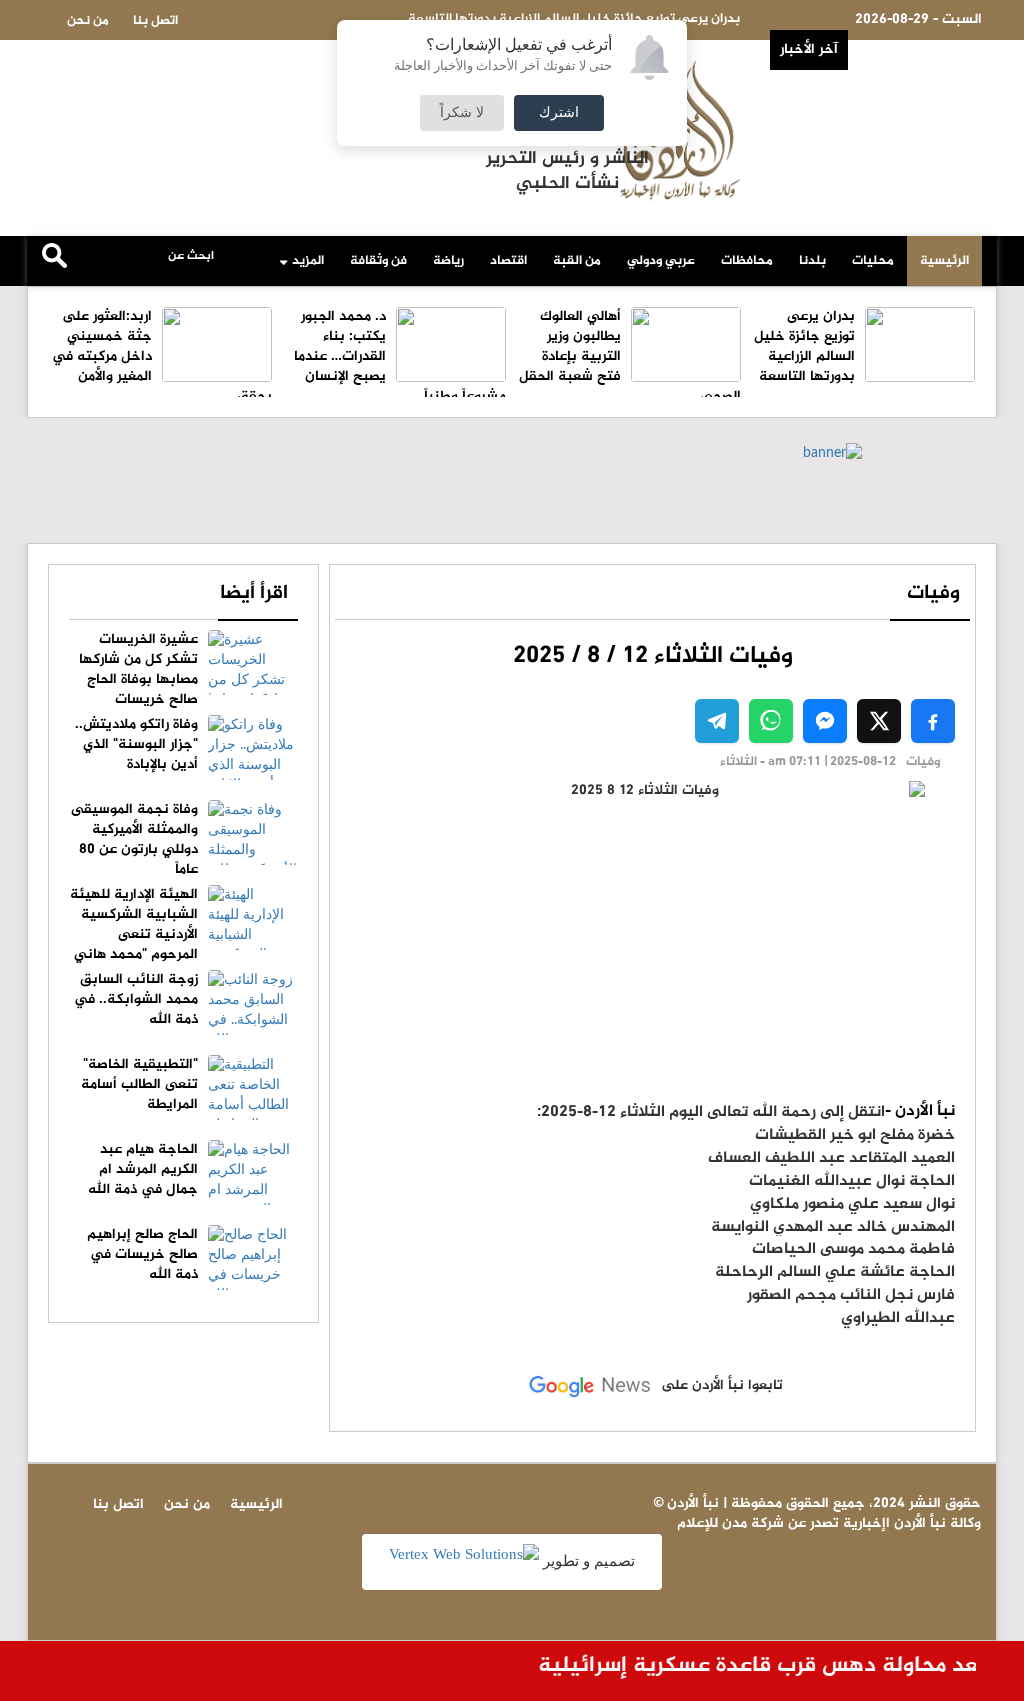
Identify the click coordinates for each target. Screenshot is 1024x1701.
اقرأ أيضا (254, 593)
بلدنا (812, 261)
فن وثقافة (378, 261)
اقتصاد (508, 261)
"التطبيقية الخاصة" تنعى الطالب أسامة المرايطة (139, 1084)
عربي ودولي (661, 261)
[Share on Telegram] (717, 721)
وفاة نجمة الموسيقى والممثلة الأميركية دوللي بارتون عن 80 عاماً (134, 839)
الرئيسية (944, 261)
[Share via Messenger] (825, 721)
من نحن (88, 21)
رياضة (448, 261)
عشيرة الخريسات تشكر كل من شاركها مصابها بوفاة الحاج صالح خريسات (138, 669)
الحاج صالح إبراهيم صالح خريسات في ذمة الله (142, 1254)
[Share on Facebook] (933, 721)
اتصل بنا (155, 21)
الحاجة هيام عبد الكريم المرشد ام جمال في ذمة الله (143, 1169)
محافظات (747, 261)
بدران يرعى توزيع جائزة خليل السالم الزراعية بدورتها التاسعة (804, 346)
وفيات (933, 593)
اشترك (559, 113)
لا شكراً (462, 113)
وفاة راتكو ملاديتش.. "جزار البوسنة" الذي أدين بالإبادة (136, 744)
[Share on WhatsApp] (771, 721)
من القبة (577, 261)
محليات (873, 261)
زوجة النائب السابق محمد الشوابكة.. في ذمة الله (136, 999)
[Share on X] (879, 721)
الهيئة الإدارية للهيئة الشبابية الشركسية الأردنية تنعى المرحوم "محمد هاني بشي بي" (184, 934)
